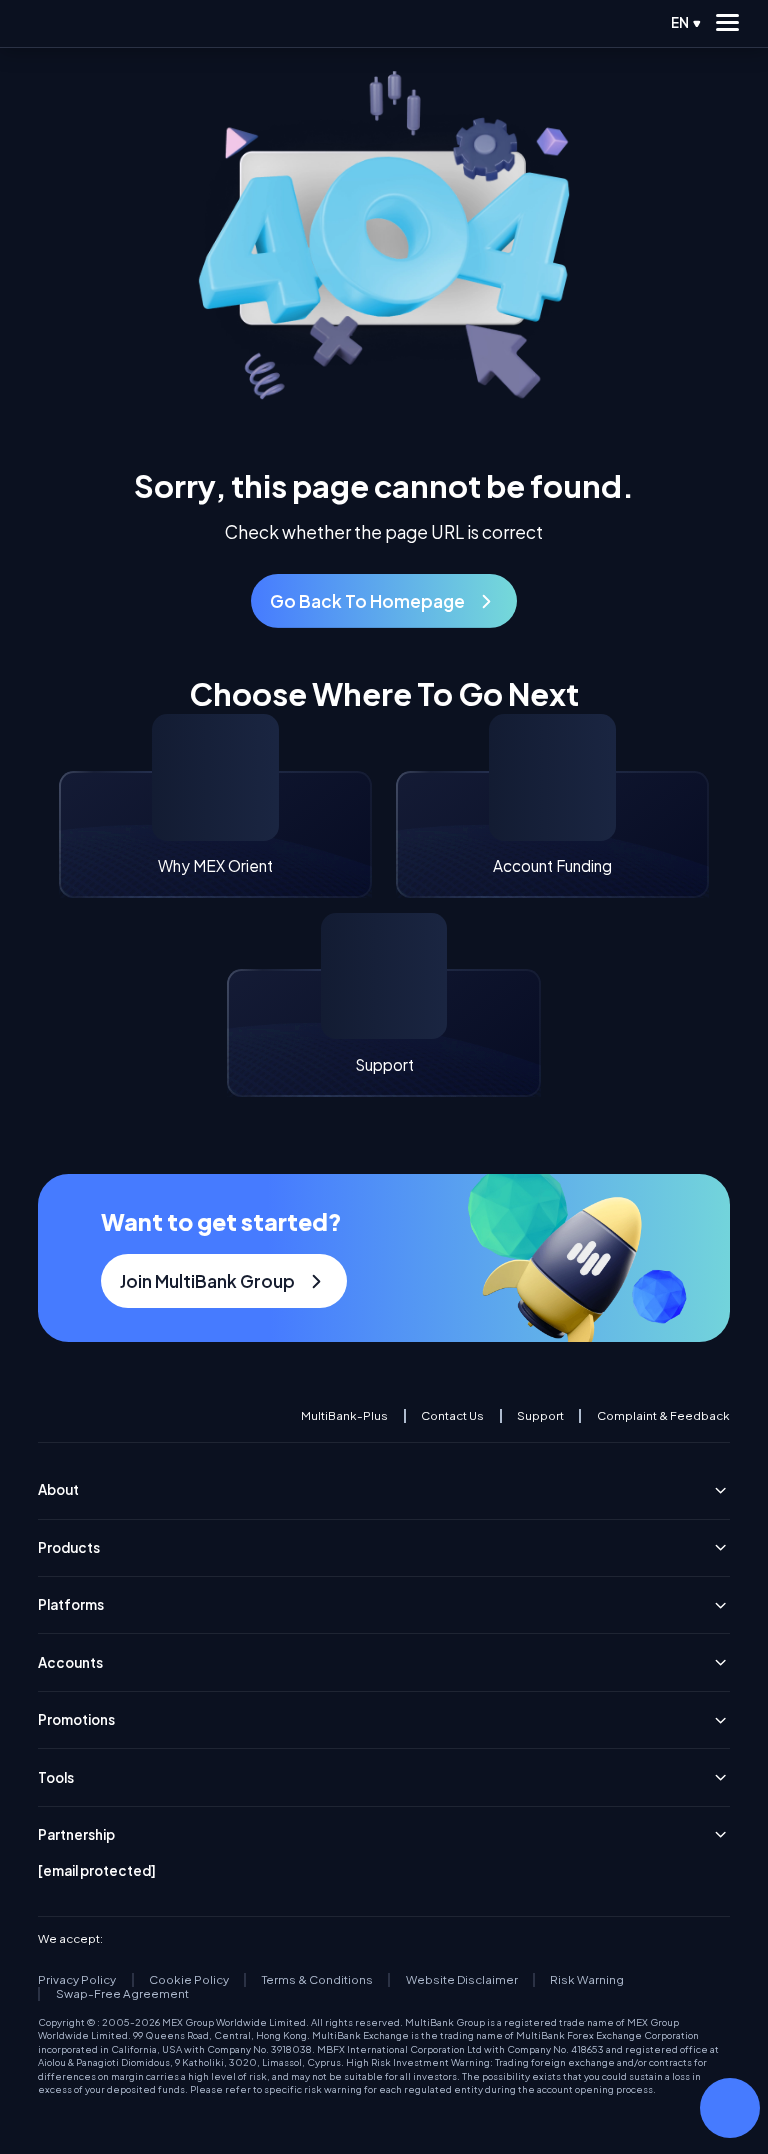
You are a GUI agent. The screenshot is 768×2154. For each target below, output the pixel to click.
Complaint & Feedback (663, 1416)
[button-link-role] (384, 601)
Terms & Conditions (317, 1980)
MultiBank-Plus (344, 1416)
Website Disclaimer (462, 1980)
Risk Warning (587, 1980)
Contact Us (452, 1416)
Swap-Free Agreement (122, 1994)
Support (540, 1416)
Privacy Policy (77, 1980)
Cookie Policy (189, 1980)
